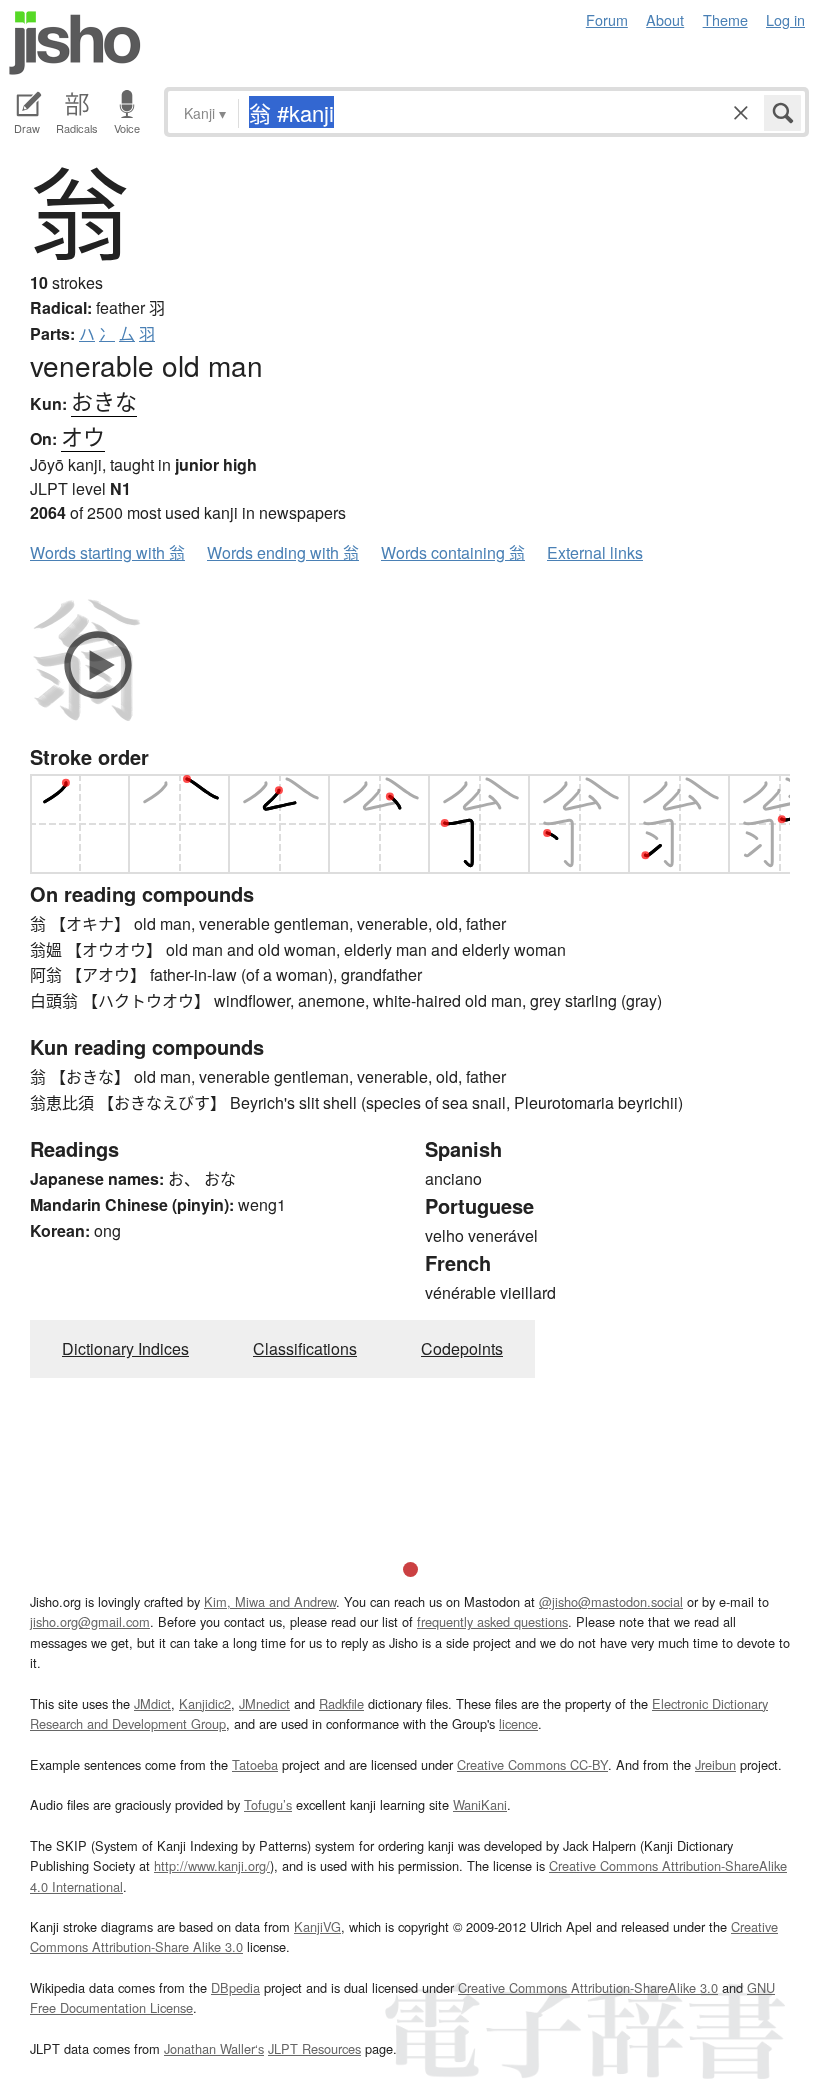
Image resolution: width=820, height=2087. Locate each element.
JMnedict (264, 1703)
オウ (83, 435)
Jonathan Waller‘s (214, 2048)
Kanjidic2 (205, 1703)
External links (595, 552)
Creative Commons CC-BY (532, 1764)
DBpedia (235, 1987)
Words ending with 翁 (283, 552)
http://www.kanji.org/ (212, 1865)
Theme (725, 19)
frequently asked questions (492, 1621)
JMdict (152, 1703)
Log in (785, 19)
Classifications (305, 1348)
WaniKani (480, 1804)
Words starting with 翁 (107, 552)
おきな (104, 400)
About (665, 19)
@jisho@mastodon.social (611, 1601)
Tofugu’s (268, 1804)
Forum (607, 19)
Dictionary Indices (125, 1348)
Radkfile (341, 1703)
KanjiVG (317, 1926)
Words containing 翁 (453, 552)
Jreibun (715, 1764)
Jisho (75, 43)
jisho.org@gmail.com (90, 1621)
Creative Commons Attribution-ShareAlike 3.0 (588, 1987)
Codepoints (462, 1348)
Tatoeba (255, 1764)
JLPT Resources (314, 2048)
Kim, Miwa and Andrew (270, 1601)
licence (518, 1723)
